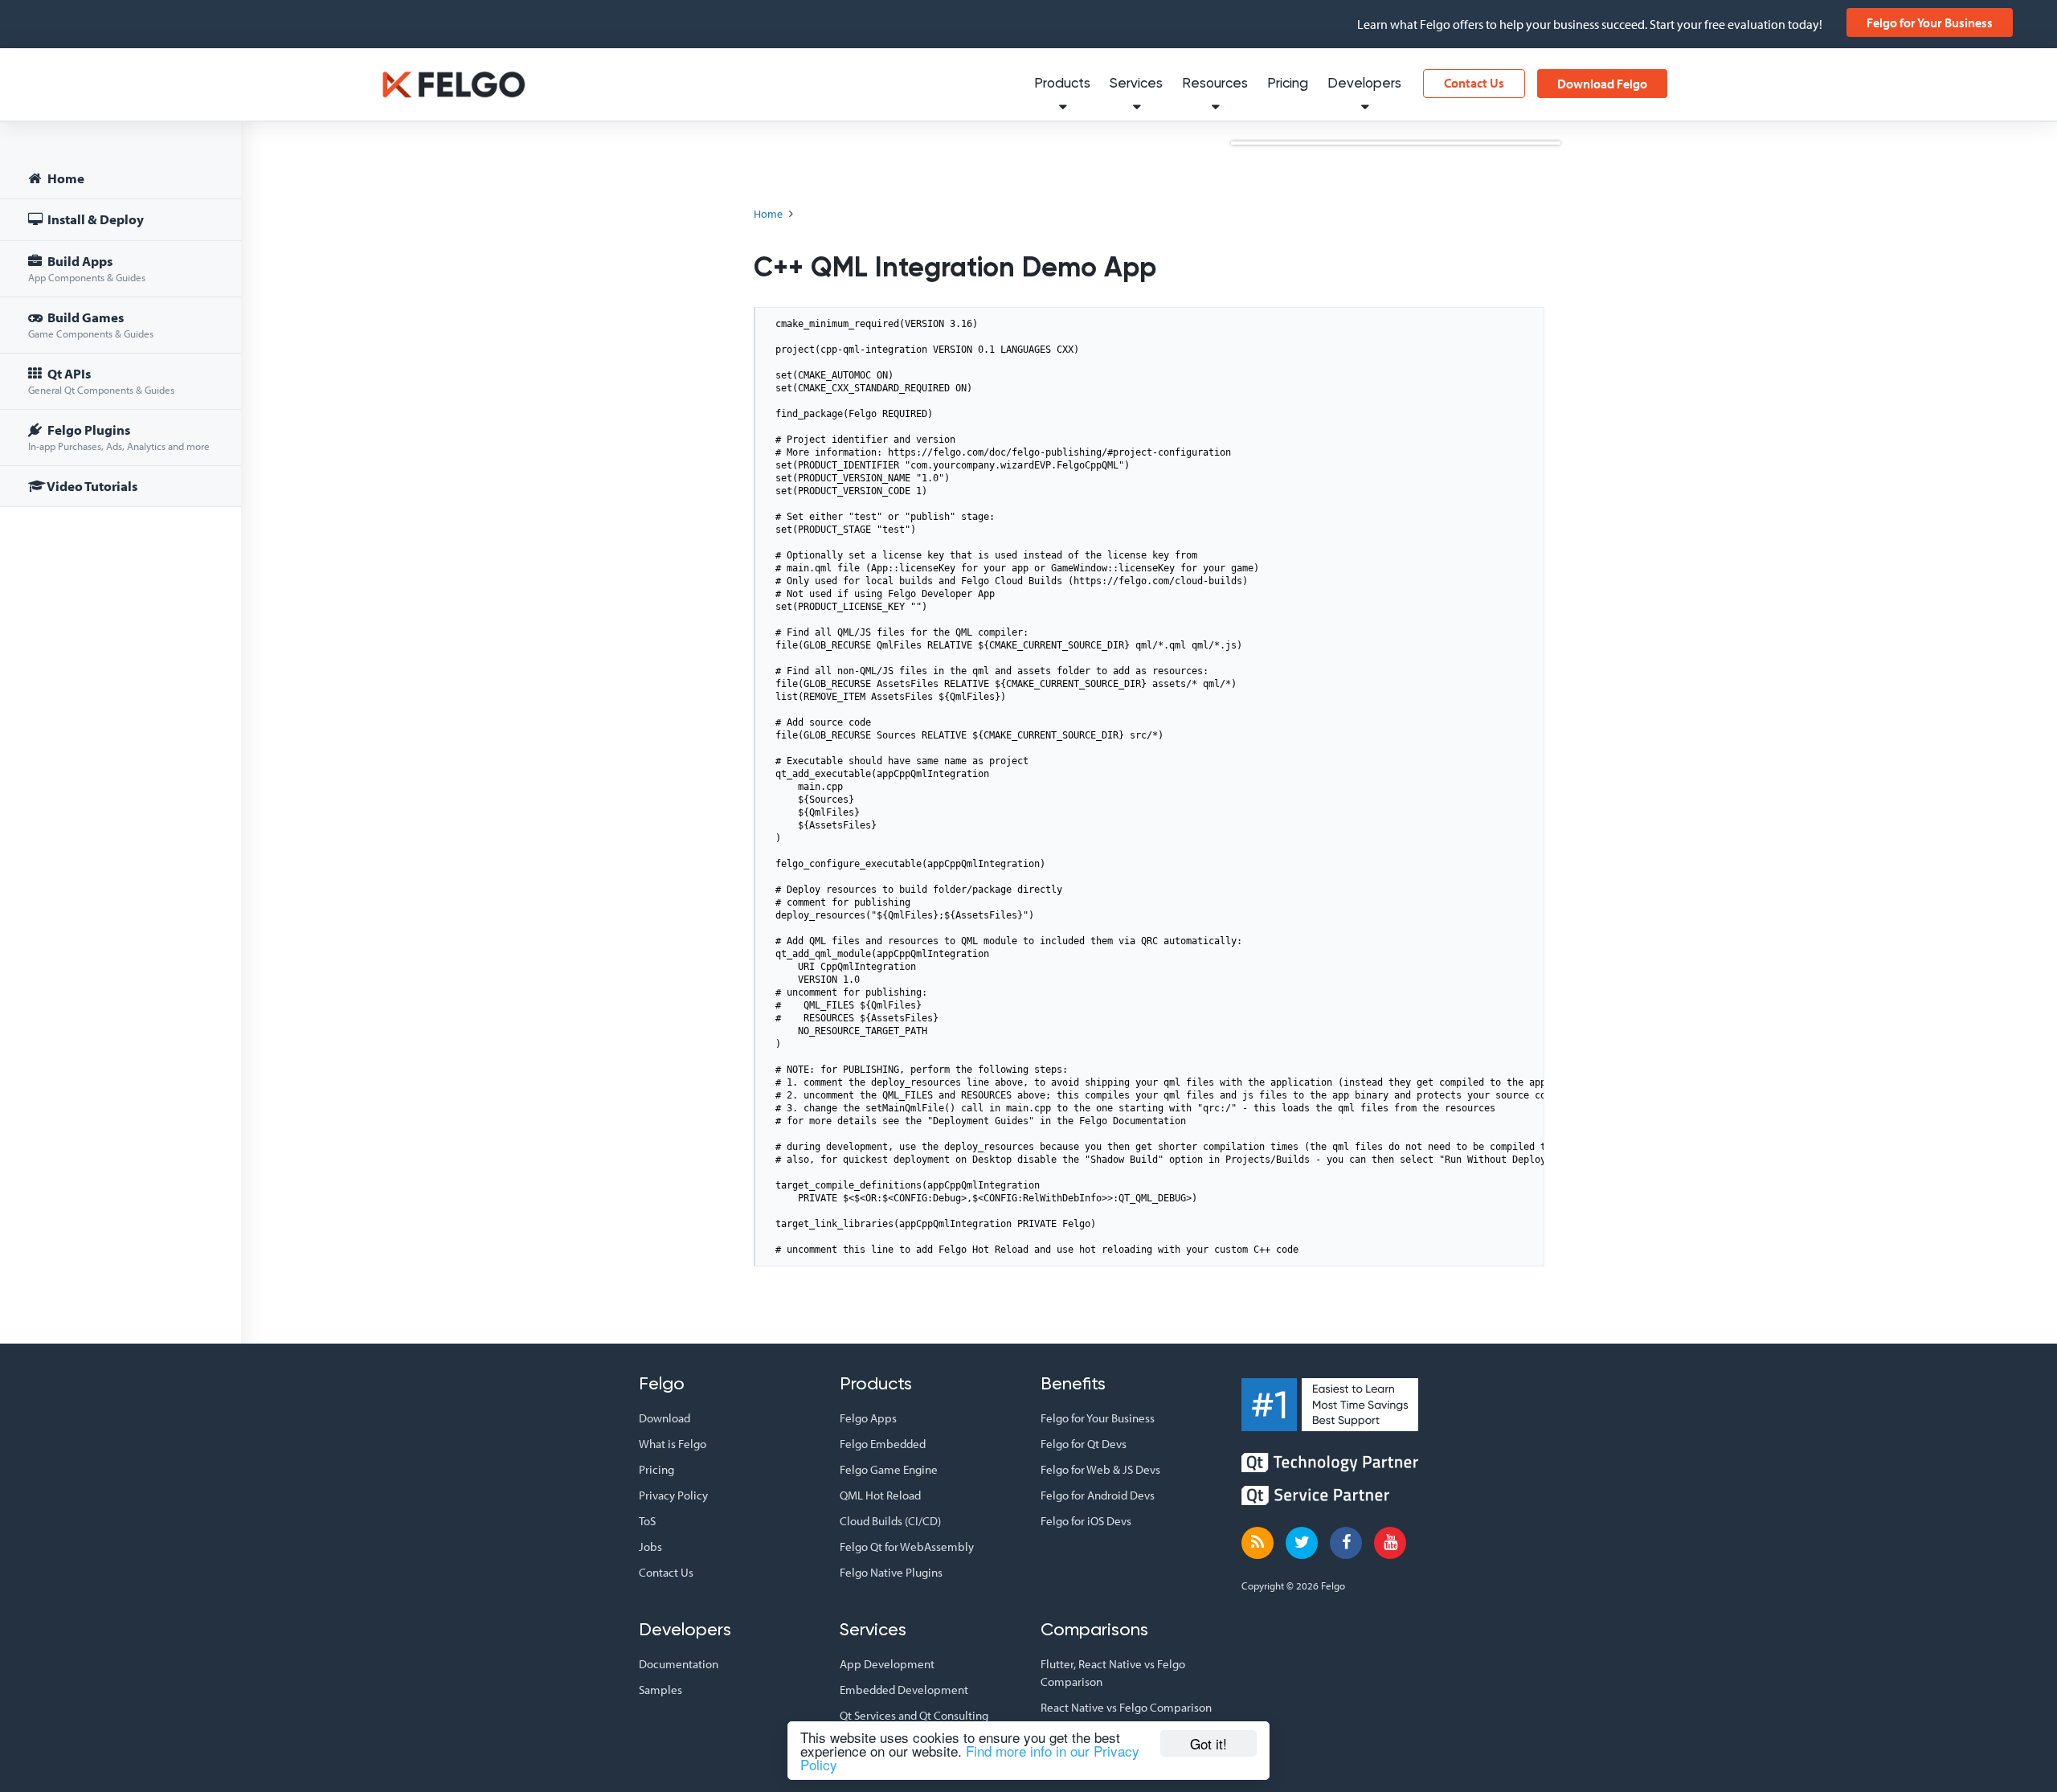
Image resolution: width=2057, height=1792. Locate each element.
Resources (1215, 84)
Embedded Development (904, 1690)
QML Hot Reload (880, 1495)
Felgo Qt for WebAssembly (907, 1547)
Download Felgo (1602, 84)
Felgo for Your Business (1930, 23)
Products (1062, 84)
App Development (887, 1664)
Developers (1364, 84)
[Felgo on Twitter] (1302, 1543)
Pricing (1288, 84)
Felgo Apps (868, 1418)
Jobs (650, 1547)
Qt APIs (101, 380)
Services (1136, 84)
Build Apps (87, 268)
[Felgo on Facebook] (1346, 1543)
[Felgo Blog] (1258, 1543)
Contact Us (1474, 83)
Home (65, 178)
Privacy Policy (673, 1495)
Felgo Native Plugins (891, 1572)
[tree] (121, 335)
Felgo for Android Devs (1098, 1495)
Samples (660, 1690)
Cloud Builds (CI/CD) (890, 1521)
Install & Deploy (94, 219)
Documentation (679, 1664)
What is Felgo (673, 1444)
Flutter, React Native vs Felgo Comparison (1113, 1673)
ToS (647, 1521)
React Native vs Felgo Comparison (1126, 1707)
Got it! (1208, 1743)
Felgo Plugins (119, 437)
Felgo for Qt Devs (1084, 1444)
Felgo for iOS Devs (1086, 1521)
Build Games (91, 324)
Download (665, 1418)
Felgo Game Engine (889, 1469)
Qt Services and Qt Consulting (914, 1715)
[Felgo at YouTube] (1390, 1543)
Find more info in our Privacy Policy (970, 1757)
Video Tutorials (91, 486)
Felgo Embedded (883, 1444)
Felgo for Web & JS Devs (1100, 1469)
